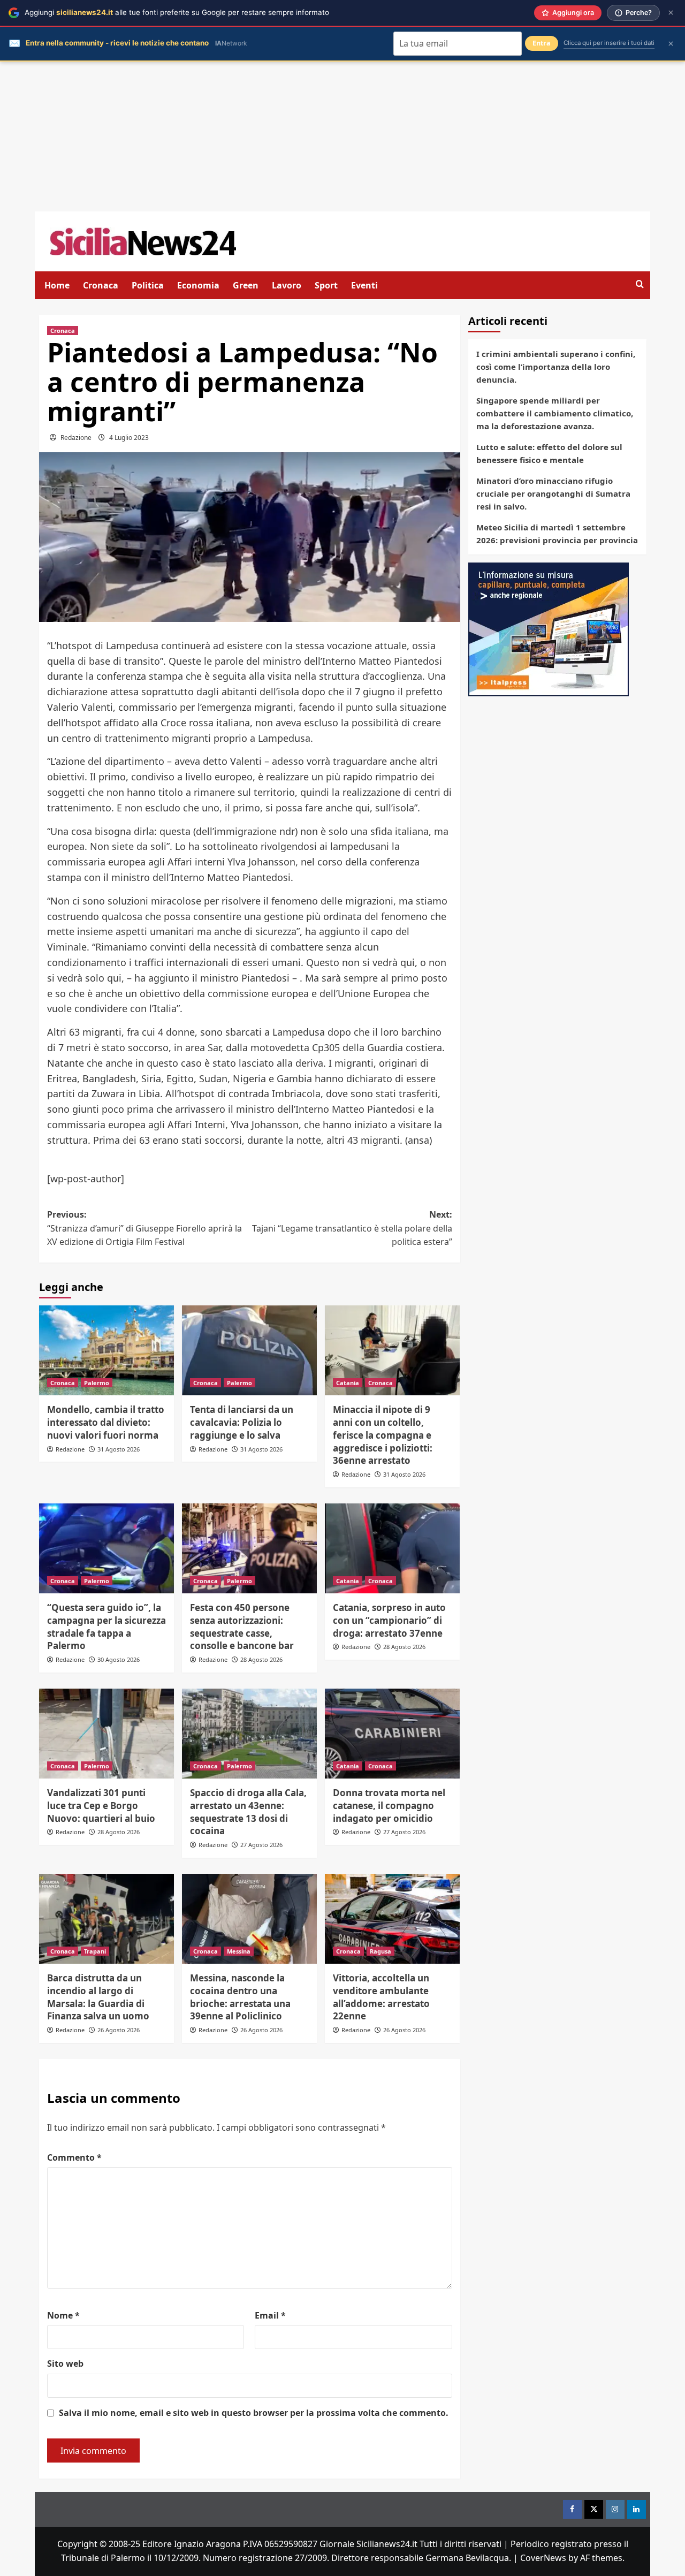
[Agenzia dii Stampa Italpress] (549, 628)
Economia (198, 285)
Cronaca (101, 285)
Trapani (95, 1951)
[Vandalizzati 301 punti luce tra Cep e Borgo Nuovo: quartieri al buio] (106, 1734)
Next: (352, 1228)
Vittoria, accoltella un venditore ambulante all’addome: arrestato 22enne (381, 1997)
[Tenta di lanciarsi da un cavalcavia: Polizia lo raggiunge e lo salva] (249, 1350)
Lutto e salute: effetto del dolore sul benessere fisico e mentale (549, 453)
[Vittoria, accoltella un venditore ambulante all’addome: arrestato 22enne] (392, 1919)
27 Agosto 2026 (261, 1845)
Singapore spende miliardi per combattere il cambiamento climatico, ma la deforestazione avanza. (555, 413)
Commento (74, 2157)
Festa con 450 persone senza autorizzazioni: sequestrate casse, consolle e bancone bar (242, 1627)
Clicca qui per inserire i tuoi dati (609, 43)
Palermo (97, 1383)
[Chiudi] (671, 13)
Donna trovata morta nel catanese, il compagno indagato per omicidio (389, 1806)
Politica (148, 285)
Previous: (144, 1228)
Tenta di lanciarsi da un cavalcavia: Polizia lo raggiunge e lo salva (242, 1422)
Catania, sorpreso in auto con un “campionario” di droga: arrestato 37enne (389, 1620)
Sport (326, 285)
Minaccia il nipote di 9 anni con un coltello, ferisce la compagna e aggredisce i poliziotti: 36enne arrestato (383, 1435)
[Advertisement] (342, 136)
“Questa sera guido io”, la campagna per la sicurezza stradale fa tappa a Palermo (106, 1627)
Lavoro (287, 285)
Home (57, 285)
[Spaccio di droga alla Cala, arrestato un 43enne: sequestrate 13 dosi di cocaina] (249, 1734)
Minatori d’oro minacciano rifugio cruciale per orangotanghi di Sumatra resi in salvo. (553, 493)
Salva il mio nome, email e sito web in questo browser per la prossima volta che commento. (254, 2413)
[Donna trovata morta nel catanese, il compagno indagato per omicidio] (392, 1734)
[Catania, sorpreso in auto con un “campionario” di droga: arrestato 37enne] (392, 1548)
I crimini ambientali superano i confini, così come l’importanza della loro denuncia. (556, 367)
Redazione (76, 438)
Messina (239, 1951)
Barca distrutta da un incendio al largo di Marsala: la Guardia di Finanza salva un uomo (98, 1997)
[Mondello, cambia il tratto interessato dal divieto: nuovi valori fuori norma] (106, 1350)
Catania (348, 1383)
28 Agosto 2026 (261, 1659)
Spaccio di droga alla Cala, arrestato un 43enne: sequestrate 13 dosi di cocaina (248, 1812)
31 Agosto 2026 (119, 1449)
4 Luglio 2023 (129, 438)
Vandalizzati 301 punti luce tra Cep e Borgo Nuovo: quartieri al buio (101, 1806)
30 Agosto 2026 (119, 1659)
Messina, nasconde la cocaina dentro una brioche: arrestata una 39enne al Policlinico (240, 1997)
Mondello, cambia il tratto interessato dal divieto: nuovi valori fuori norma (106, 1422)
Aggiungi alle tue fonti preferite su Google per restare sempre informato (177, 12)
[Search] (640, 284)
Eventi (364, 285)
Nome (63, 2315)
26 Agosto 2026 (119, 2030)
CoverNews (543, 2558)
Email (270, 2315)
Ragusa (380, 1951)
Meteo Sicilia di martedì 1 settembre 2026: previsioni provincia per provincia (557, 534)
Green (246, 285)
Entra (542, 43)
